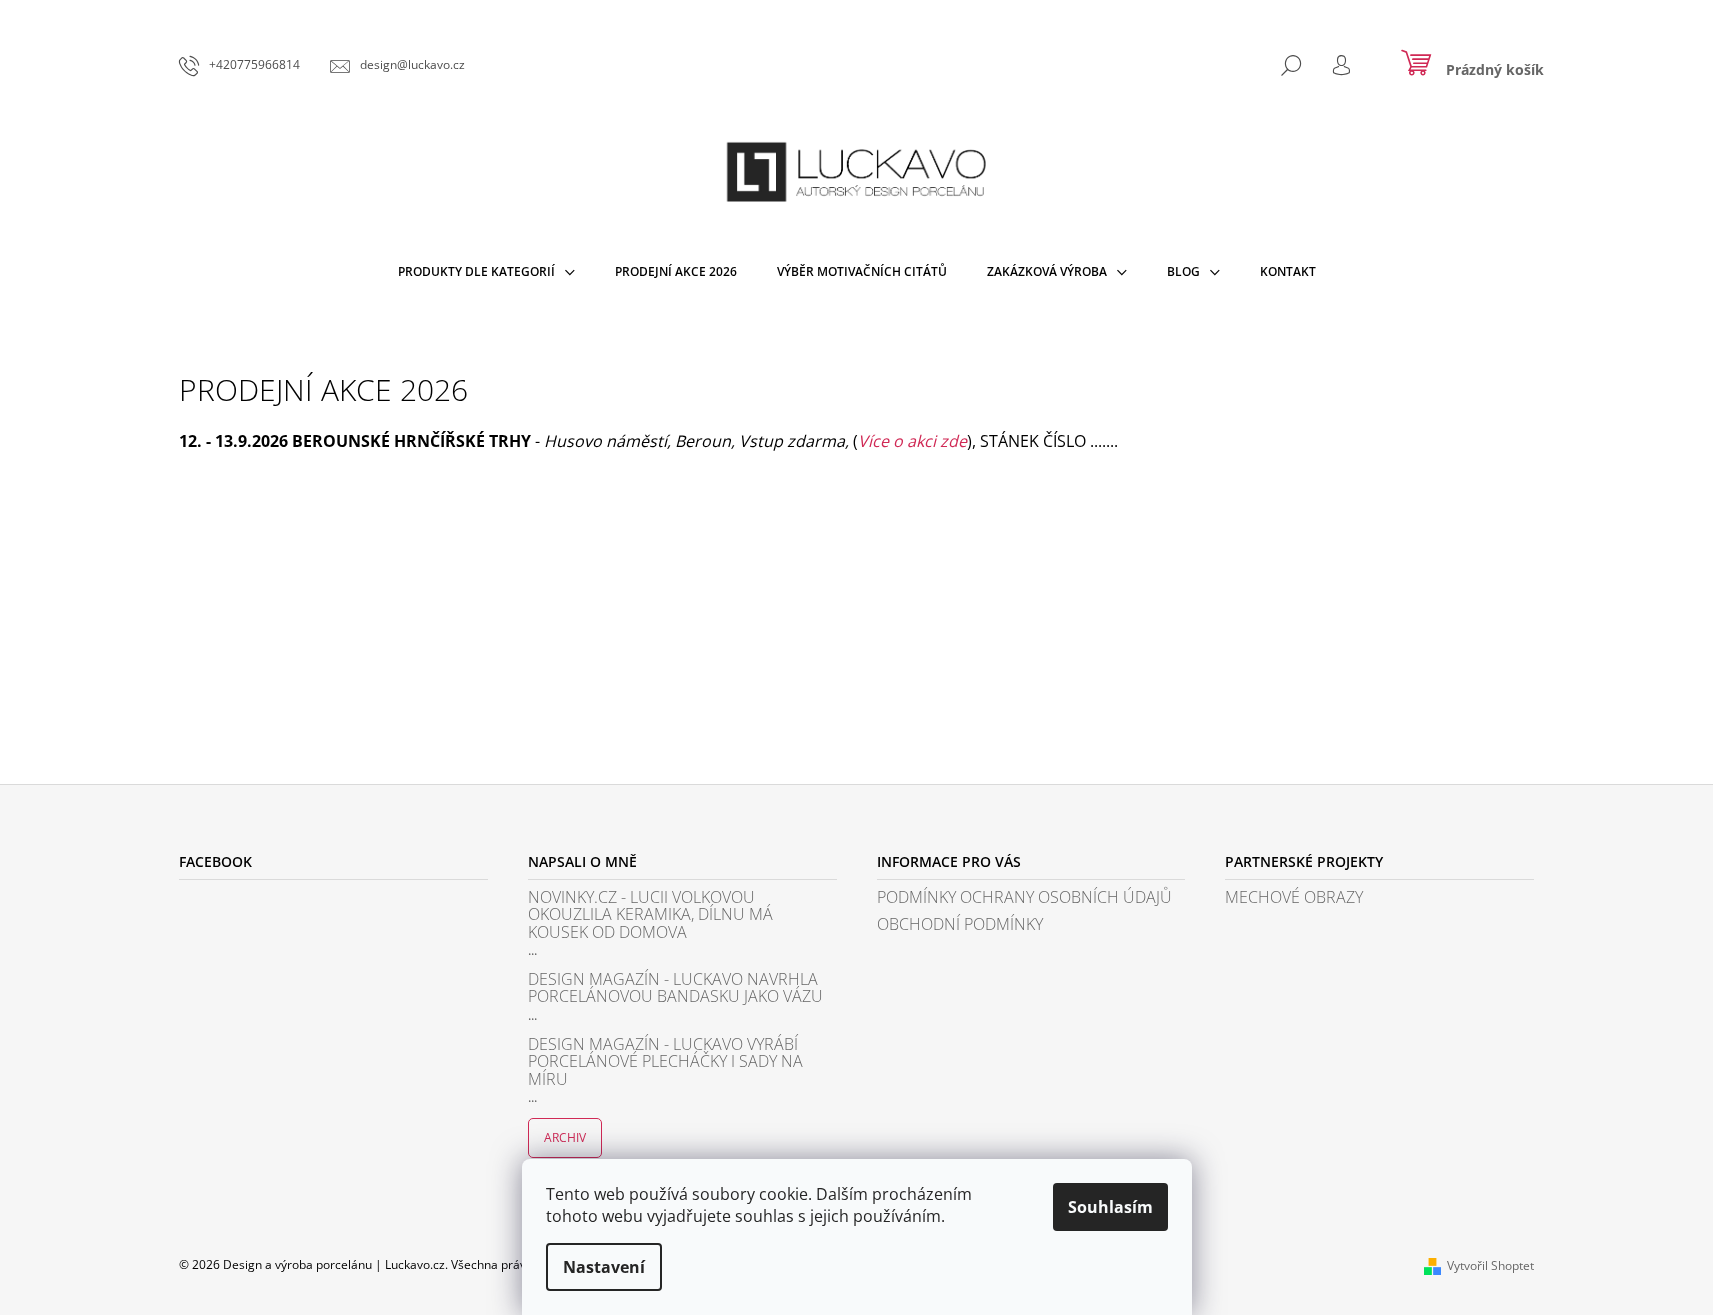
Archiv (565, 1137)
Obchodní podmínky (960, 925)
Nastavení (604, 1267)
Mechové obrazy (1294, 898)
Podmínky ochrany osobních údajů (1024, 898)
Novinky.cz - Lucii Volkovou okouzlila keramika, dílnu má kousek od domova (650, 915)
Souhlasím (1110, 1207)
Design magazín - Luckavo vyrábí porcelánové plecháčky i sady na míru (665, 1062)
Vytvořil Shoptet (1490, 1265)
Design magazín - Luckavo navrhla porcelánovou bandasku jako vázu (675, 988)
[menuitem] (486, 272)
